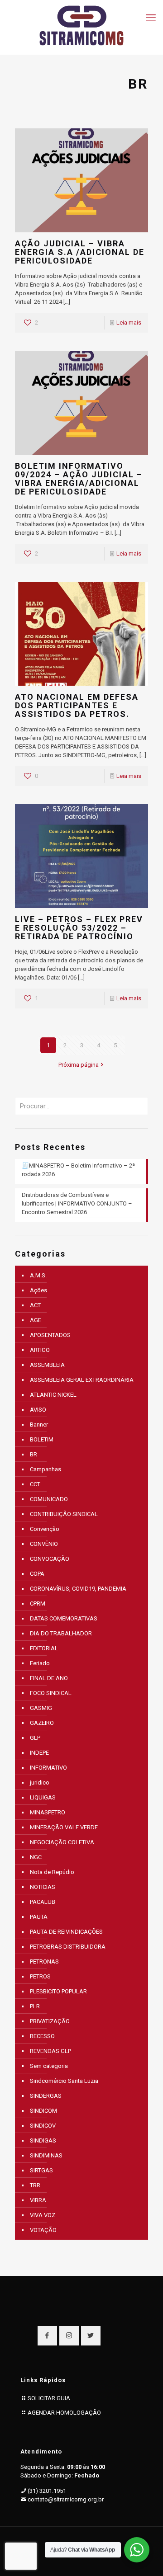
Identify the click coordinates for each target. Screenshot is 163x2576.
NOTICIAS (43, 1887)
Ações (38, 1290)
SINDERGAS (46, 2096)
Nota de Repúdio (52, 1872)
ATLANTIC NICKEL (53, 1395)
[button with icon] (47, 2336)
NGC (36, 1857)
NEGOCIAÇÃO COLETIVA (62, 1842)
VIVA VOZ (43, 2215)
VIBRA (38, 2200)
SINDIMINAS (46, 2155)
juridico (40, 1782)
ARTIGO (40, 1350)
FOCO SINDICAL (51, 1693)
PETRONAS (44, 1961)
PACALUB (43, 1902)
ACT (35, 1305)
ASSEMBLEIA (47, 1365)
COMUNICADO (49, 1499)
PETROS (40, 1976)
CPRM (38, 1604)
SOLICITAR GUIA (49, 2398)
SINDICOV (43, 2126)
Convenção (45, 1529)
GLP (35, 1738)
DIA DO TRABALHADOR (61, 1633)
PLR (35, 2006)
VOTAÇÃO (43, 2230)
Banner (39, 1425)
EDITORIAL (44, 1648)
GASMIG (41, 1708)
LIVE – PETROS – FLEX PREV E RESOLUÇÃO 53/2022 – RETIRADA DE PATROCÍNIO (79, 928)
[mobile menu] (151, 18)
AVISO (38, 1410)
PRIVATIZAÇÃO (50, 2021)
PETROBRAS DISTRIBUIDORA (68, 1947)
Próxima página (79, 1065)
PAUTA (39, 1917)
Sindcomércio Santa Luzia (64, 2081)
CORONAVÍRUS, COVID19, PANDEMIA (78, 1589)
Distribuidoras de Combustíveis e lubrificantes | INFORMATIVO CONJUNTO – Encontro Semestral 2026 (77, 1203)
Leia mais (129, 323)
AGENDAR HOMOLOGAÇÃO (64, 2413)
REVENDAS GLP (50, 2051)
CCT (35, 1484)
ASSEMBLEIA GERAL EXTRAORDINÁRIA (82, 1380)
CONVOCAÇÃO (50, 1559)
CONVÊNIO (44, 1544)
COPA (37, 1574)
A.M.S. (38, 1275)
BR (34, 1454)
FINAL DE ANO (49, 1678)
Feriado (40, 1663)
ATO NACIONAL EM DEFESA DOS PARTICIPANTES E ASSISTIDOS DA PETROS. (77, 705)
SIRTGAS (41, 2170)
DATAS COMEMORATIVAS (64, 1618)
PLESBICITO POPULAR (58, 1991)
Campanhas (46, 1469)
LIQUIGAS (43, 1797)
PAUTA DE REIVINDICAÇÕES (66, 1932)
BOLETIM (42, 1439)
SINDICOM (43, 2111)
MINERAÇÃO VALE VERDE (64, 1827)
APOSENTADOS (50, 1335)
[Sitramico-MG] (81, 25)
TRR (35, 2185)
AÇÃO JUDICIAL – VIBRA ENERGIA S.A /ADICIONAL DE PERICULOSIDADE (80, 252)
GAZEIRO (42, 1723)
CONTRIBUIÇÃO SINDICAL (64, 1514)
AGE (36, 1320)
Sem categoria (49, 2066)
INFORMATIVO (48, 1768)
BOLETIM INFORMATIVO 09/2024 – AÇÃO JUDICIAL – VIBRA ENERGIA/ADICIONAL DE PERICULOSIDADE (79, 479)
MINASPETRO (48, 1812)
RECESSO (42, 2036)
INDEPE (39, 1753)
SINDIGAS (43, 2140)
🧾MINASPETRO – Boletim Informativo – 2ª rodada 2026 (78, 1170)
